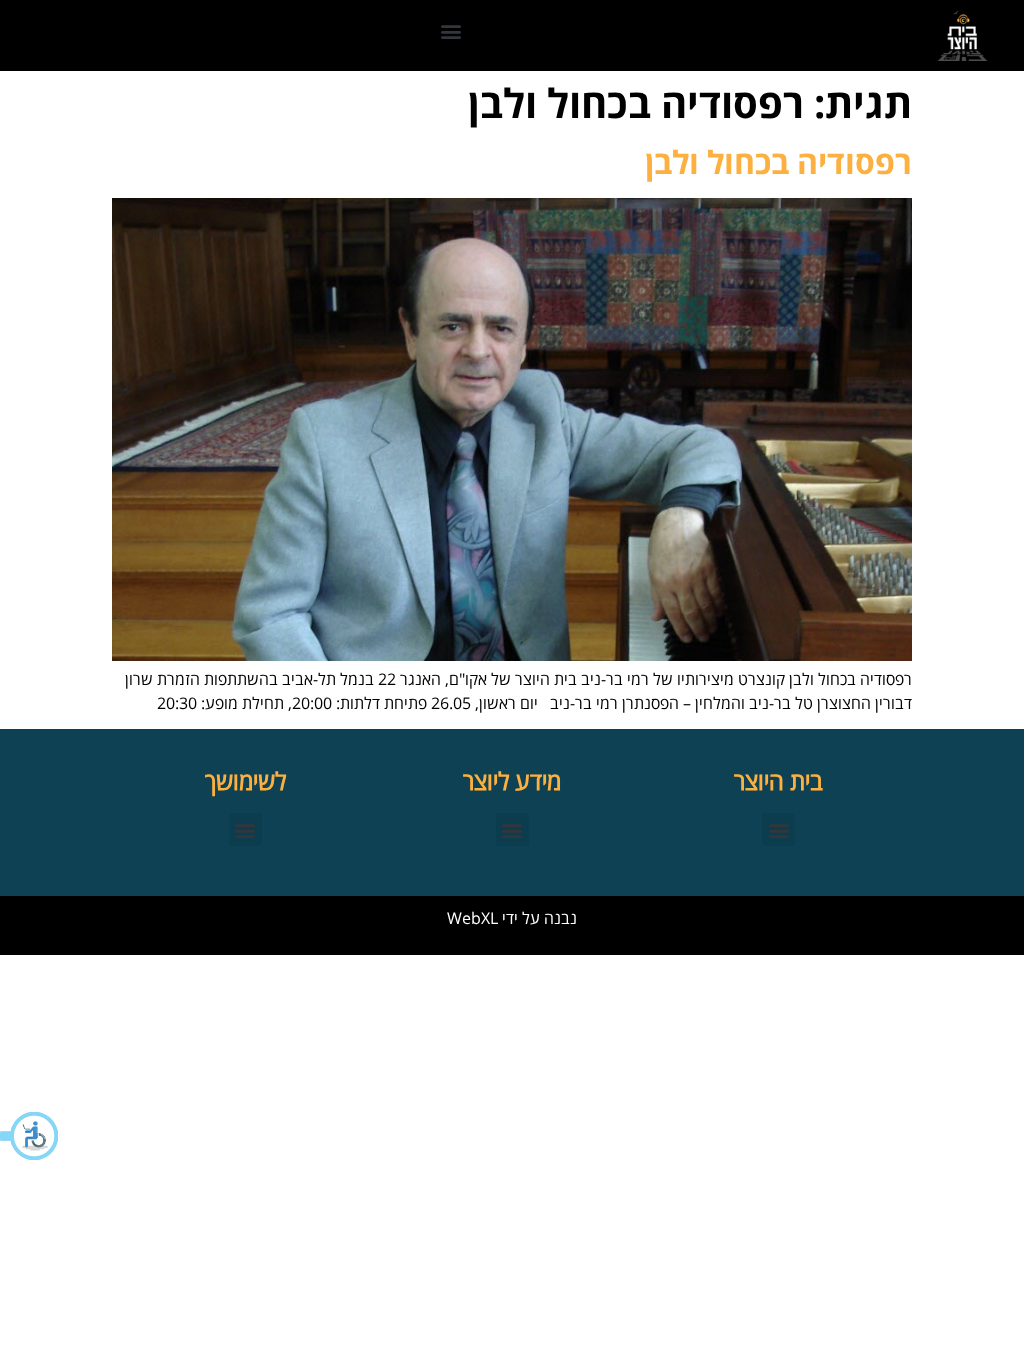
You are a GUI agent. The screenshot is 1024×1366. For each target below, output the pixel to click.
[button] (30, 1136)
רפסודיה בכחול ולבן (778, 161)
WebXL (472, 918)
